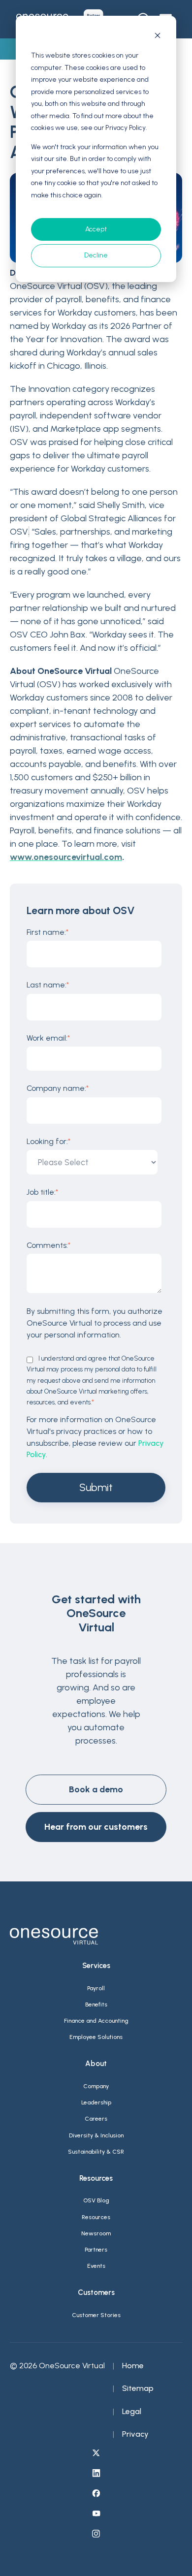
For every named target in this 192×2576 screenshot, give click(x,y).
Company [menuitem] (96, 2086)
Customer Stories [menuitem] (96, 2315)
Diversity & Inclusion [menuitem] (96, 2135)
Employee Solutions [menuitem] (96, 2037)
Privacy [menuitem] (135, 2434)
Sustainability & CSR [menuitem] (96, 2152)
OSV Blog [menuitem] (96, 2200)
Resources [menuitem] (96, 2217)
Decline (96, 255)
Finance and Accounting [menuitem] (96, 2021)
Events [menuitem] (96, 2266)
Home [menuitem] (133, 2366)
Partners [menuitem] (96, 2250)
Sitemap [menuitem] (138, 2388)
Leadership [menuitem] (96, 2102)
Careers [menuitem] (96, 2119)
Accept (96, 229)
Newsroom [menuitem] (96, 2233)
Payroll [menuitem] (96, 1988)
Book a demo (96, 1789)
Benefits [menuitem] (96, 2004)
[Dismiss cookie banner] (158, 37)
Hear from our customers (96, 1827)
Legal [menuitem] (132, 2411)
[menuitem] (96, 2454)
